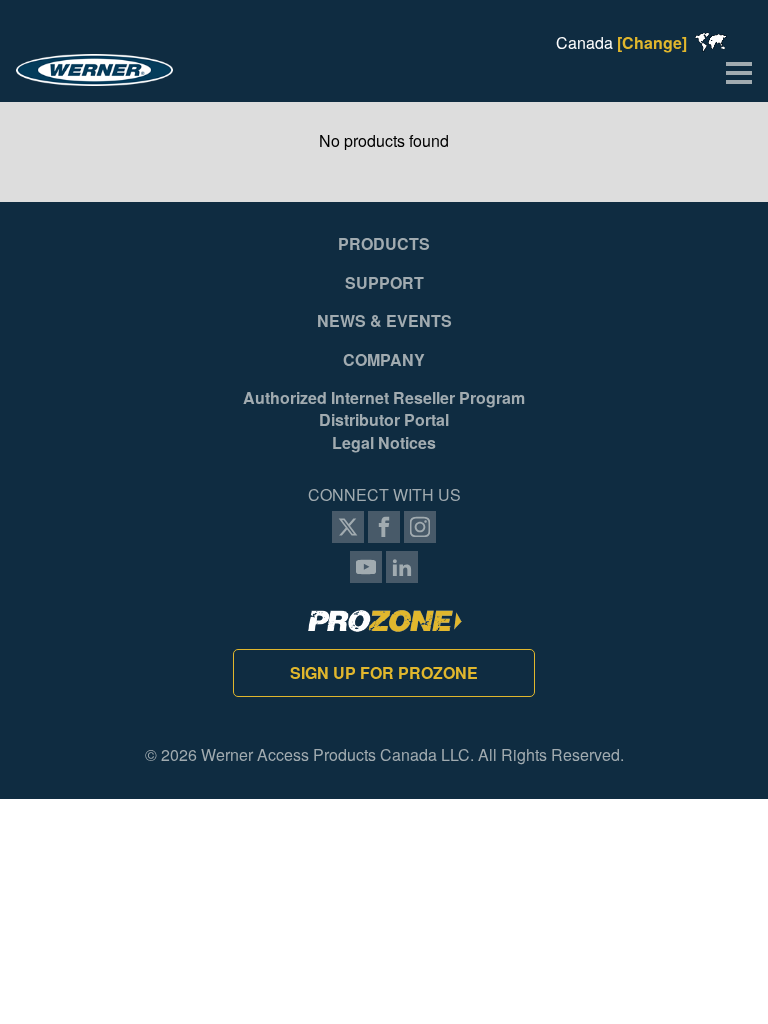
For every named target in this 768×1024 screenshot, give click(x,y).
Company (384, 360)
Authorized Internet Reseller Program (384, 398)
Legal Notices (384, 443)
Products (384, 244)
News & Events (384, 321)
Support (384, 283)
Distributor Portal (384, 420)
